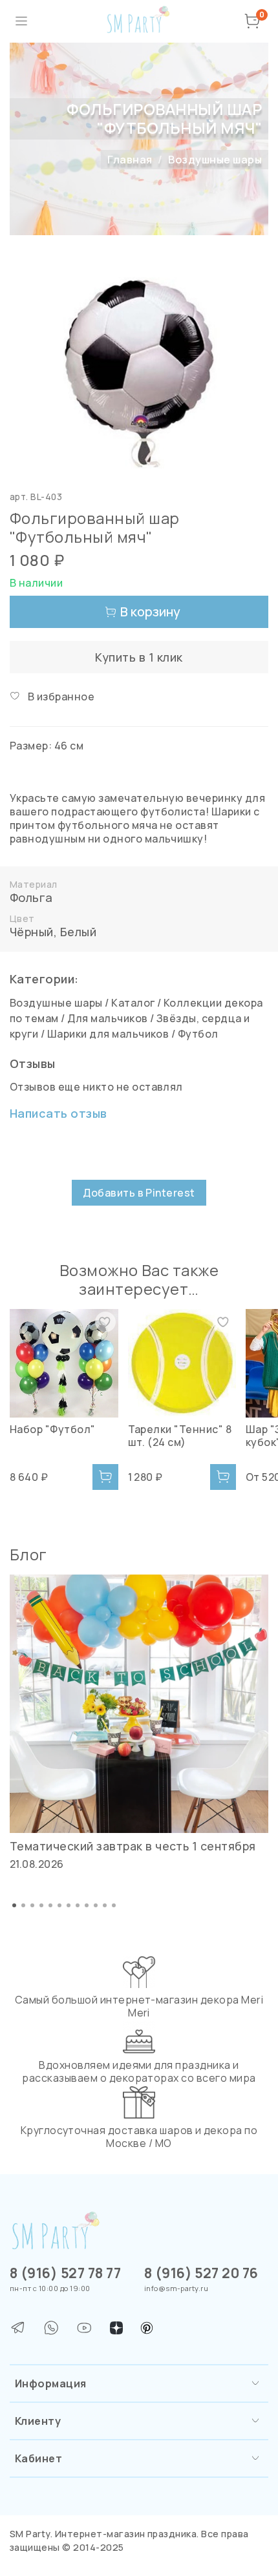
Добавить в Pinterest (139, 1193)
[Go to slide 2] (23, 1905)
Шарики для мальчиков (108, 1034)
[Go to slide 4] (41, 1905)
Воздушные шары (215, 160)
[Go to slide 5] (50, 1905)
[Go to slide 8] (78, 1905)
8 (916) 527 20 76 (201, 2273)
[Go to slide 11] (105, 1905)
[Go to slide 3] (32, 1905)
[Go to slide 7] (69, 1905)
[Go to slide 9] (87, 1905)
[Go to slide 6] (59, 1905)
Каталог (133, 1003)
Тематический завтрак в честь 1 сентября (133, 1846)
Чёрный (32, 932)
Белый (78, 932)
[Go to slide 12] (114, 1905)
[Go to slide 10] (96, 1905)
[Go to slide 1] (14, 1905)
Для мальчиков (107, 1018)
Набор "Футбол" (53, 1429)
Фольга (31, 897)
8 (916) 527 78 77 (65, 2273)
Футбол (198, 1034)
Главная (130, 160)
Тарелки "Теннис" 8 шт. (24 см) (180, 1435)
